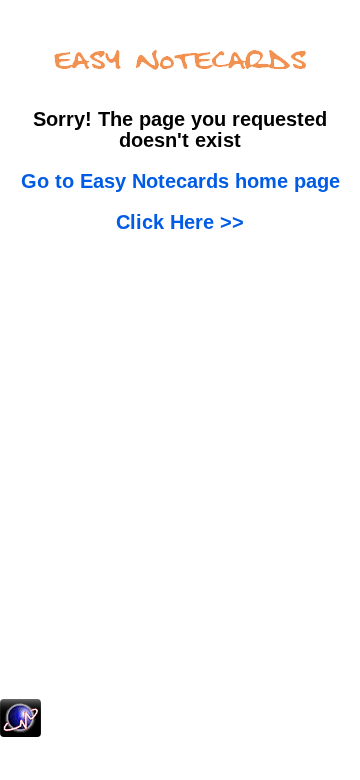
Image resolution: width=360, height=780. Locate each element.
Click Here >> (180, 222)
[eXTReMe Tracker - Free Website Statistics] (20, 733)
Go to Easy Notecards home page (180, 181)
